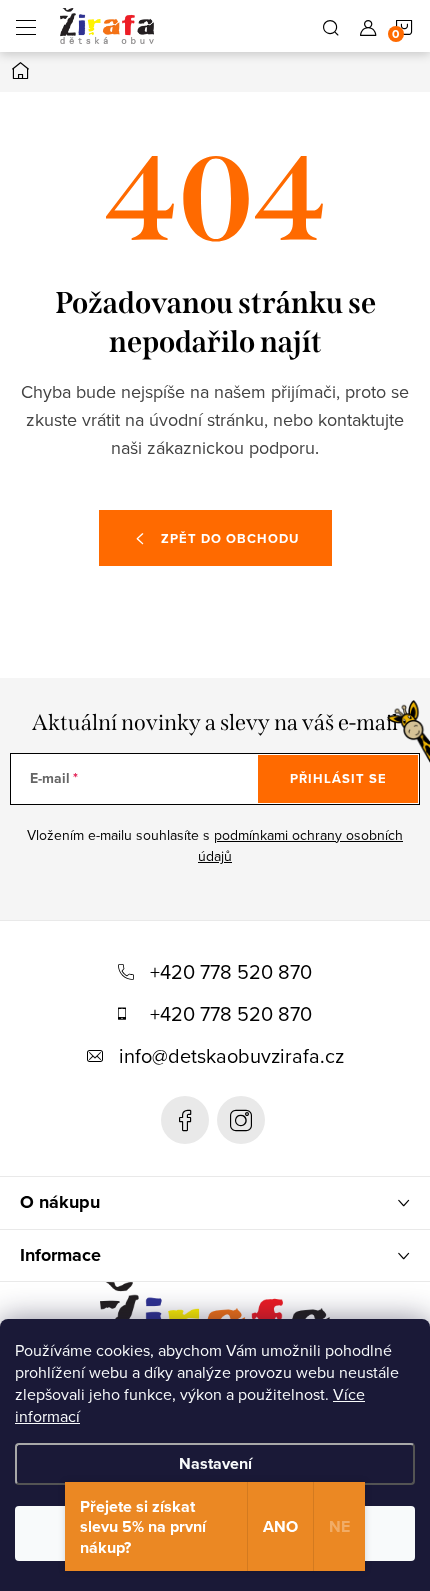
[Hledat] (331, 26)
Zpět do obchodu (230, 538)
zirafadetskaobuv (241, 1120)
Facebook (185, 1120)
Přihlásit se (338, 778)
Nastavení (215, 1463)
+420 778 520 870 (231, 971)
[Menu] (26, 26)
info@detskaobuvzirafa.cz (231, 1055)
